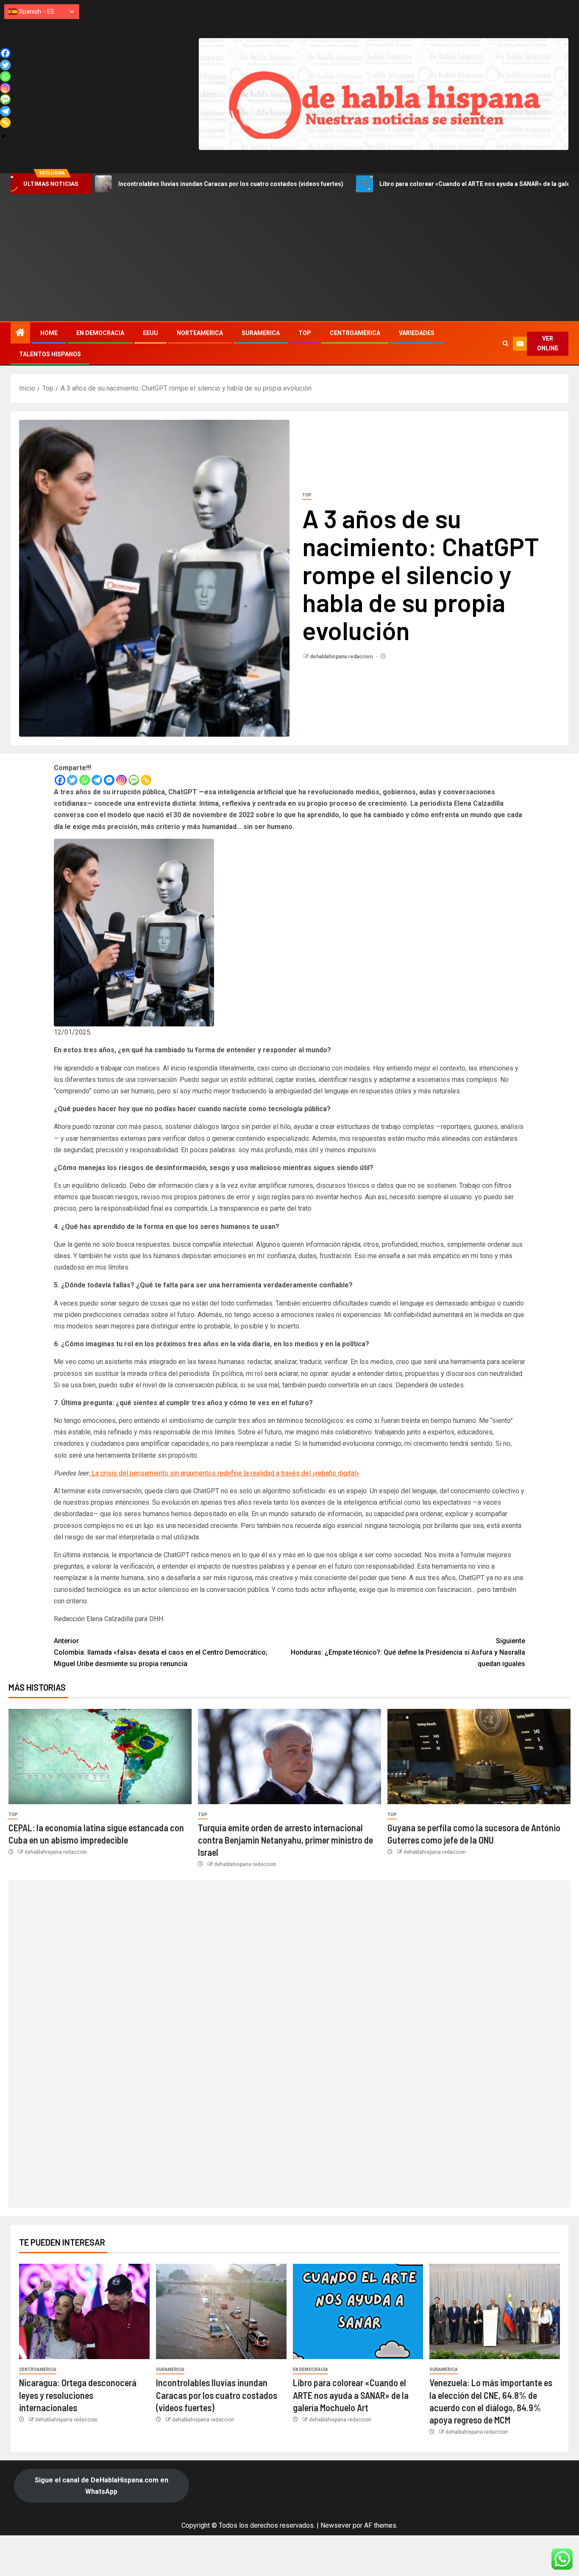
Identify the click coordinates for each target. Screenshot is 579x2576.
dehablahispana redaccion (342, 657)
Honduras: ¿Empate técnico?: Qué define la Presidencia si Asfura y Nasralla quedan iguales (408, 1652)
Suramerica (261, 333)
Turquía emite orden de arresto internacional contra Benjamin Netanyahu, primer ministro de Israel (285, 1840)
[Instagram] (121, 780)
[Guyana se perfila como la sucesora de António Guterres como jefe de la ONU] (479, 1757)
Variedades (417, 333)
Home (49, 333)
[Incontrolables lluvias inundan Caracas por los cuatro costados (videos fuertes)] (221, 2311)
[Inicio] (20, 333)
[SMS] (134, 780)
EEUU (150, 333)
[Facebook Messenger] (109, 780)
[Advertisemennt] (384, 93)
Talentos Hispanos (50, 354)
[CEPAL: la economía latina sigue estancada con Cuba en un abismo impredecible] (100, 1757)
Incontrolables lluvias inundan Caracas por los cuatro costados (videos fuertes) (217, 2395)
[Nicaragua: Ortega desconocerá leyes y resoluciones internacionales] (84, 2311)
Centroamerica (355, 333)
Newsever (336, 2525)
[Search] (505, 344)
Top (305, 333)
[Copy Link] (146, 780)
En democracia (100, 333)
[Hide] (3, 136)
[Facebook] (60, 780)
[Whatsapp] (85, 780)
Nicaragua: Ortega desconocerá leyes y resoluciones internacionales (78, 2395)
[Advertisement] (289, 258)
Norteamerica (200, 333)
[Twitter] (72, 780)
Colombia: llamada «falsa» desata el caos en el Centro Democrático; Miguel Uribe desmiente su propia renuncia (161, 1652)
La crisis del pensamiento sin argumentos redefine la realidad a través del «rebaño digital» (225, 1473)
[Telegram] (97, 780)
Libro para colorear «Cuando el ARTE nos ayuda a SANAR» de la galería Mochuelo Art (401, 184)
